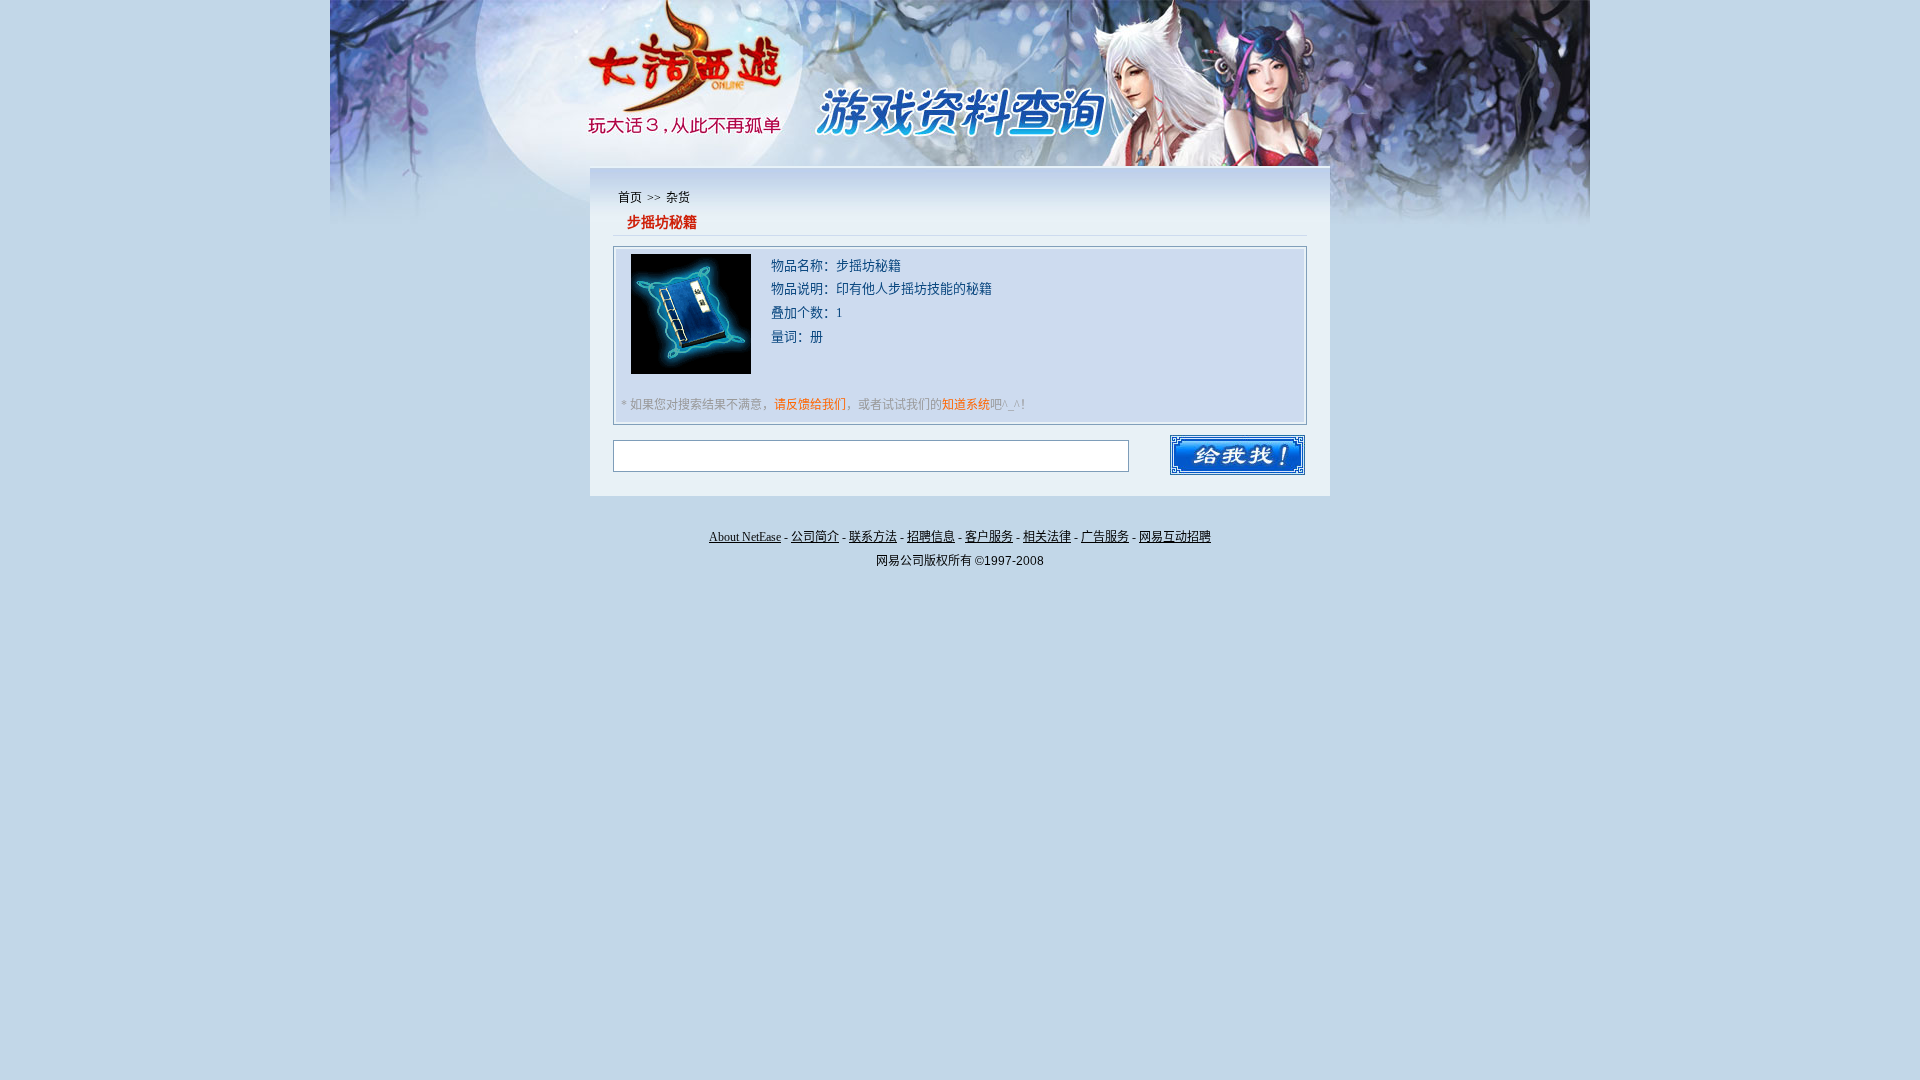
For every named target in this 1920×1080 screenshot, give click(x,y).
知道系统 (966, 405)
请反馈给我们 (810, 405)
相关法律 (1047, 537)
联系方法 (873, 537)
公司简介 (815, 537)
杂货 (678, 198)
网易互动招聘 (1175, 537)
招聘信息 (931, 537)
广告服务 (1105, 537)
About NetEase (745, 537)
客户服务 (989, 537)
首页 (630, 198)
